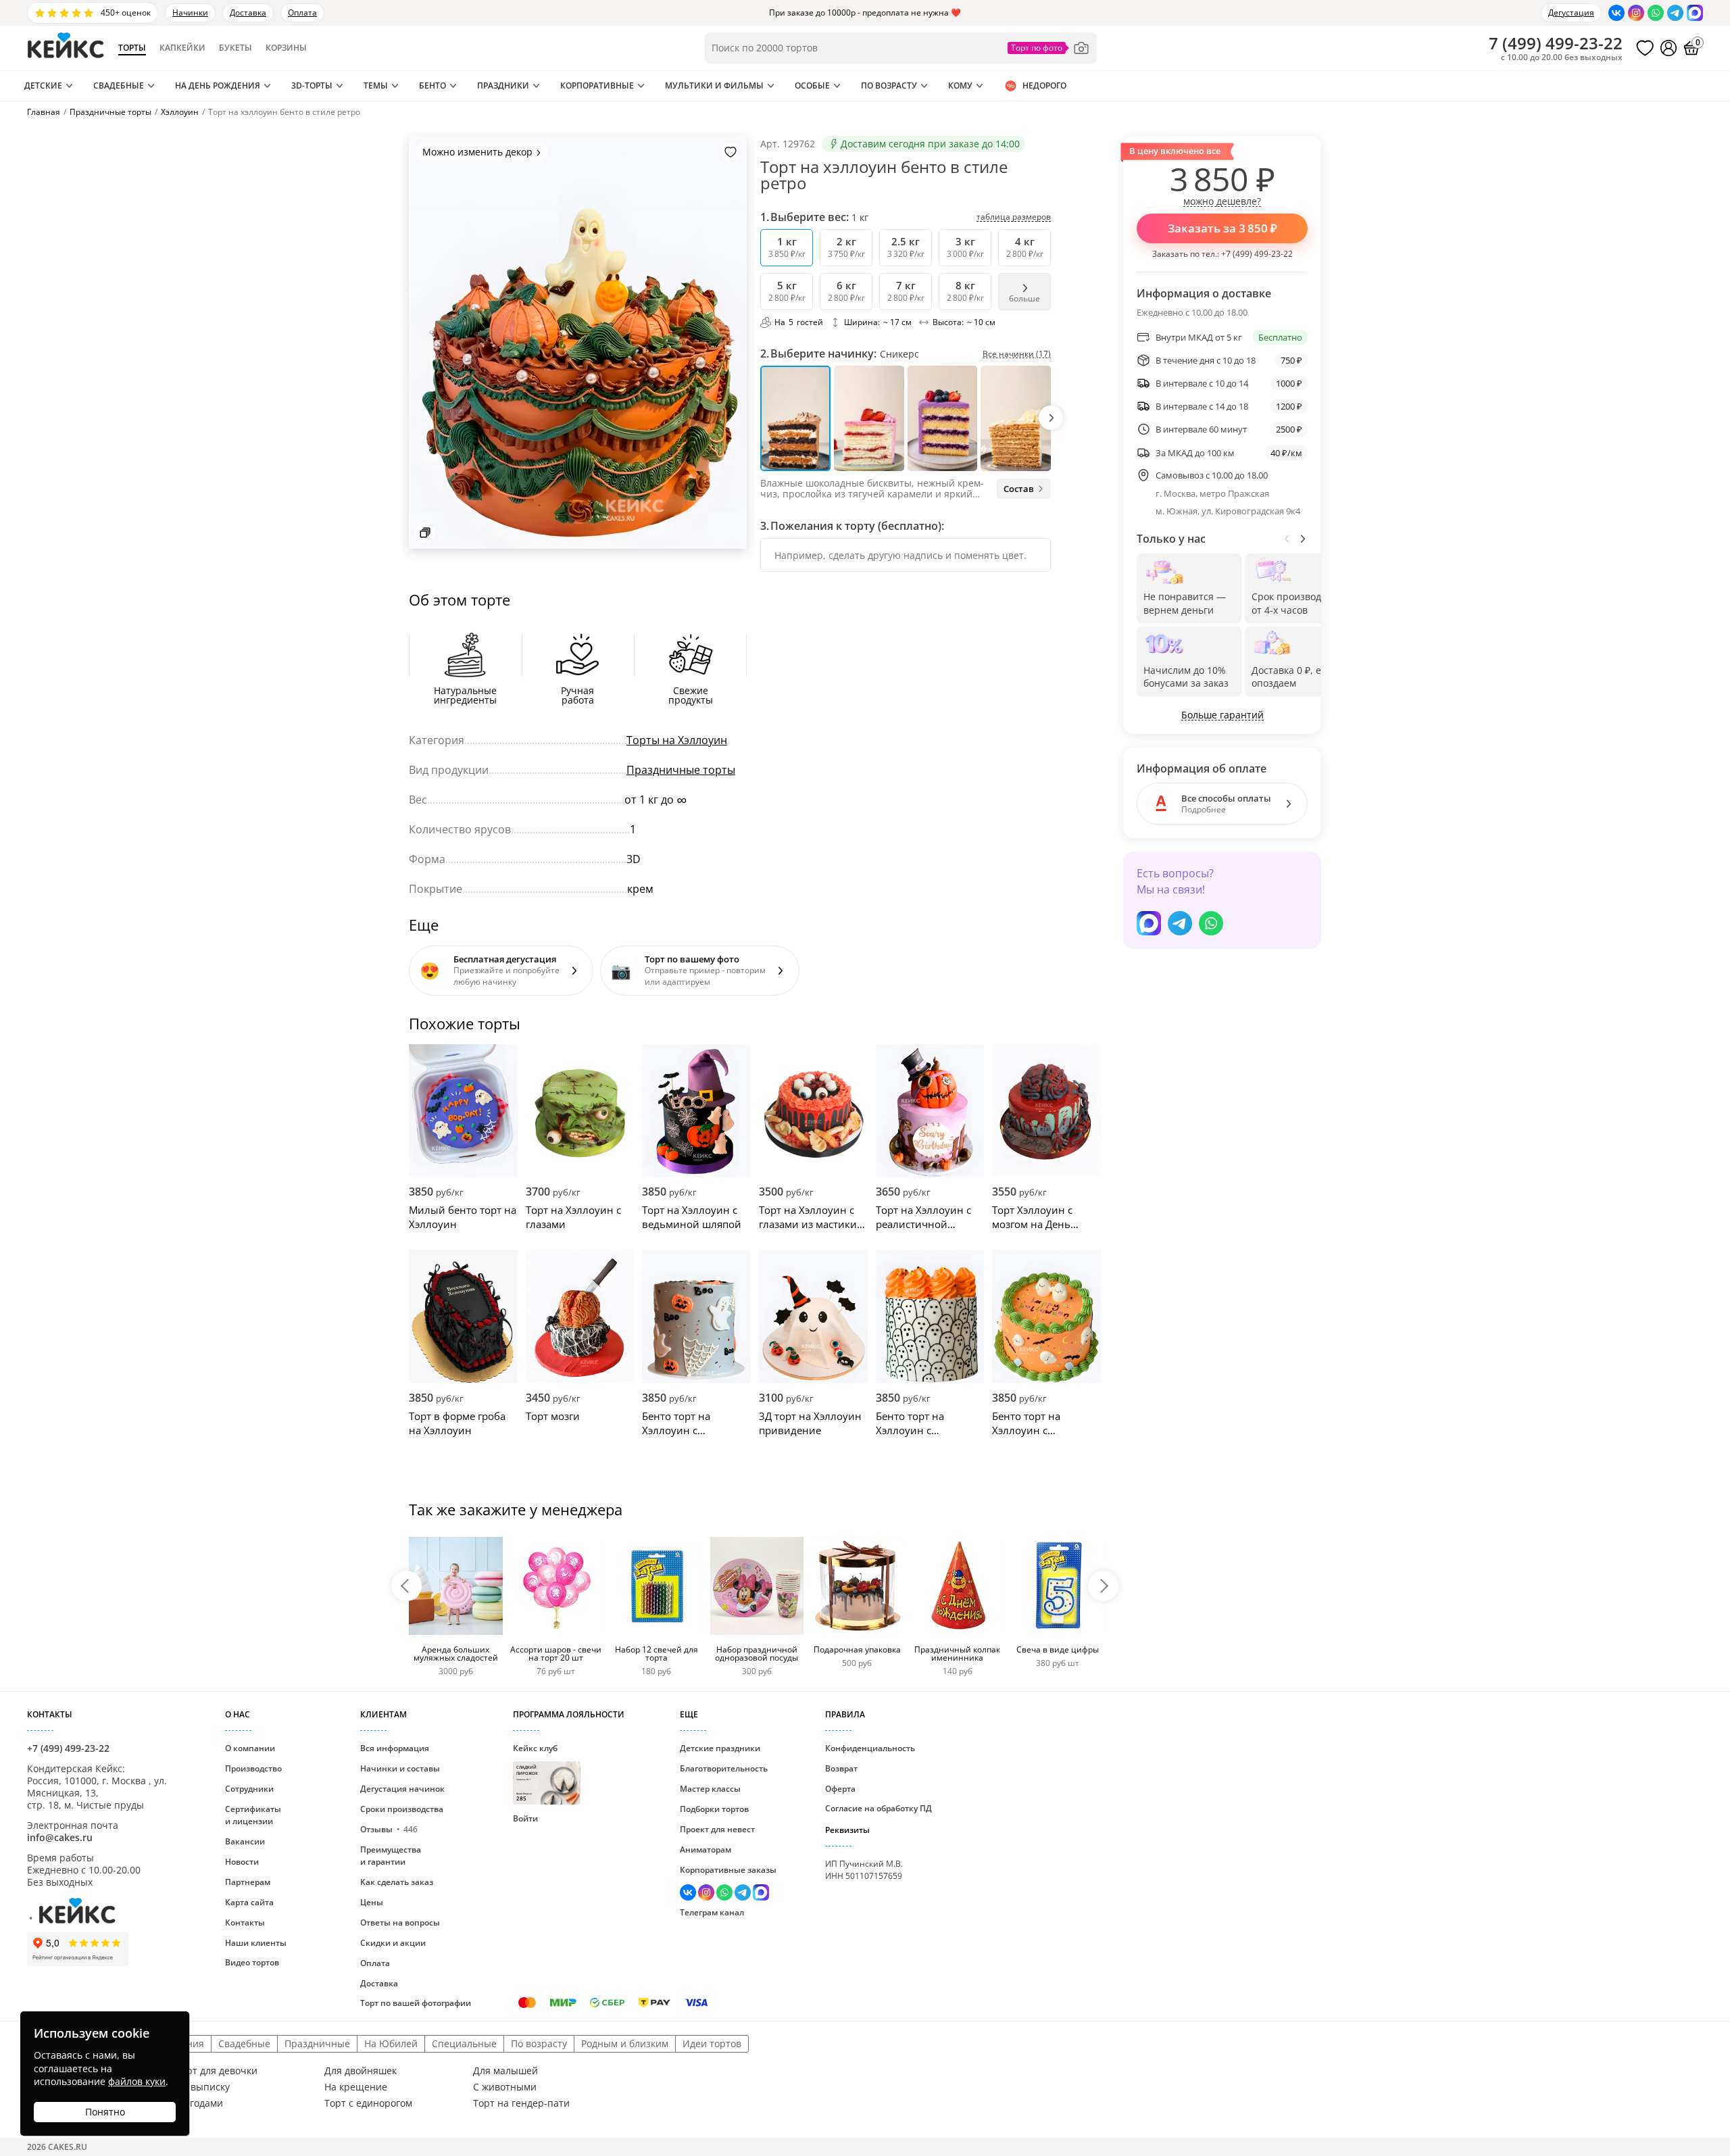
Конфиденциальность (870, 1748)
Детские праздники (720, 1748)
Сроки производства (402, 1809)
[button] (1051, 418)
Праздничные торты (681, 770)
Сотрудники (249, 1789)
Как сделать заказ (397, 1882)
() (1556, 43)
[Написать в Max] (1695, 13)
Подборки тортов (714, 1809)
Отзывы (389, 1829)
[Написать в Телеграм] (1675, 13)
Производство (253, 1768)
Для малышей (505, 2071)
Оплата (302, 13)
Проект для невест (717, 1829)
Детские (43, 85)
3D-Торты (312, 85)
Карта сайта (249, 1902)
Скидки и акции (393, 1943)
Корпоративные (597, 85)
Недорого (1044, 85)
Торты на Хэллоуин (677, 740)
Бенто (432, 85)
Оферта (840, 1789)
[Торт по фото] (1049, 48)
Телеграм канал (712, 1912)
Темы (376, 85)
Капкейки (182, 48)
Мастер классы (710, 1789)
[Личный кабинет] (1669, 48)
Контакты (245, 1922)
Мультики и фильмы (714, 85)
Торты (132, 48)
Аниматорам (706, 1849)
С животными (505, 2087)
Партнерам (248, 1882)
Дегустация (1571, 13)
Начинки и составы (400, 1768)
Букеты (236, 48)
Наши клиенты (256, 1943)
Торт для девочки (217, 2071)
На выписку (203, 2087)
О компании (250, 1748)
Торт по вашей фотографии (416, 2003)
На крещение (356, 2087)
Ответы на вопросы (400, 1922)
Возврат (841, 1768)
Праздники (503, 85)
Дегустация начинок (402, 1789)
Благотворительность (724, 1768)
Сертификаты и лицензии (253, 1815)
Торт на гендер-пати (521, 2103)
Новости (242, 1862)
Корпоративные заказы (728, 1870)
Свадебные (119, 85)
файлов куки (137, 2081)
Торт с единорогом (368, 2103)
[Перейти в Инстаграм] (1636, 13)
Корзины (286, 48)
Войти (525, 1818)
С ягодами (199, 2103)
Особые (812, 85)
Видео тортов (252, 1962)
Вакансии (245, 1841)
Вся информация (395, 1748)
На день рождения (218, 85)
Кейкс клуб (535, 1772)
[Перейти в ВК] (1616, 13)
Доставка (248, 13)
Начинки (190, 13)
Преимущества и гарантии (391, 1856)
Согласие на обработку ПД (879, 1808)
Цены (372, 1902)
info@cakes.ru (60, 1837)
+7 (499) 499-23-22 (1257, 254)
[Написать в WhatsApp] (1656, 13)
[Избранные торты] (1645, 48)
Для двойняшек (361, 2071)
